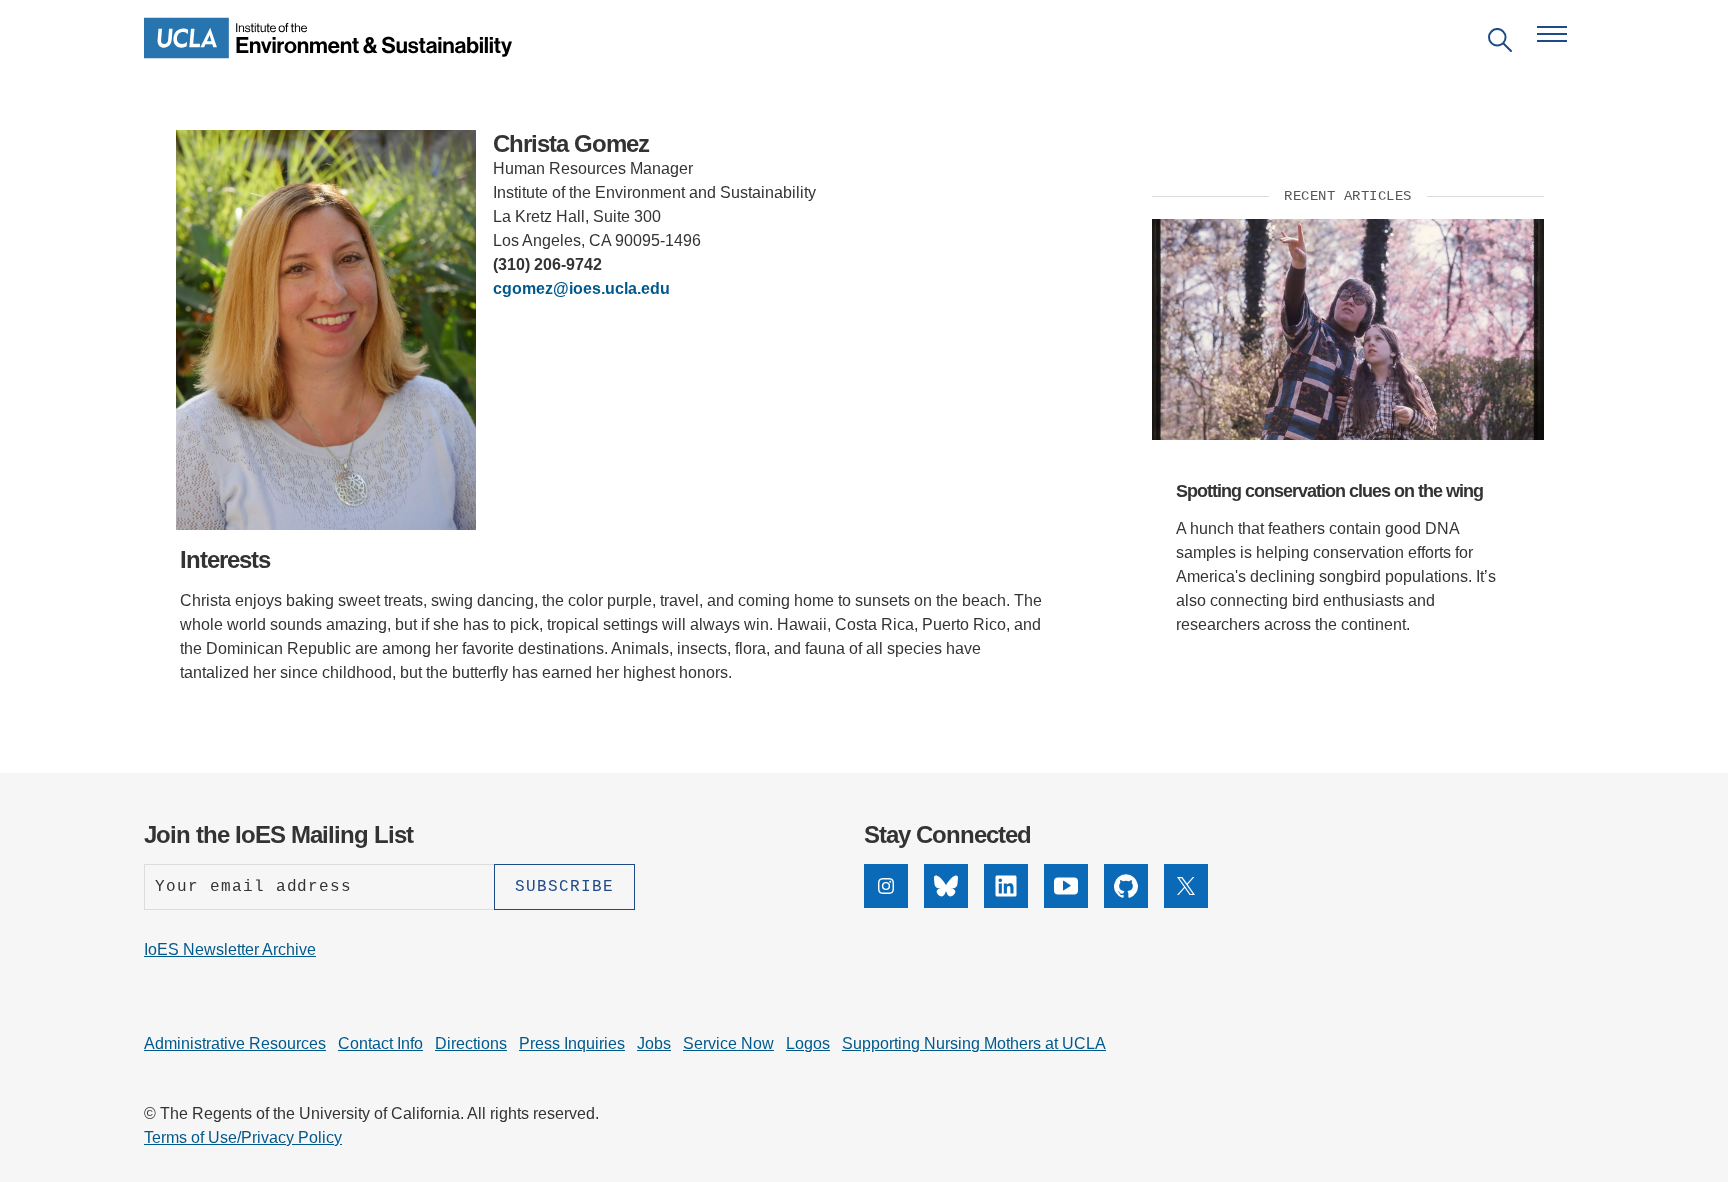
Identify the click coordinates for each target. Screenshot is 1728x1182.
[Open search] (1500, 43)
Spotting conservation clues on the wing (1329, 491)
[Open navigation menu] (1552, 34)
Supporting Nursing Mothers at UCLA (974, 1043)
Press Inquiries (572, 1043)
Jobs (654, 1043)
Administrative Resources (235, 1043)
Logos (808, 1043)
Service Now (728, 1043)
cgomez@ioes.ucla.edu (581, 288)
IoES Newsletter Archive (230, 949)
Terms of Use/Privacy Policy (243, 1137)
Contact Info (380, 1043)
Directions (471, 1043)
